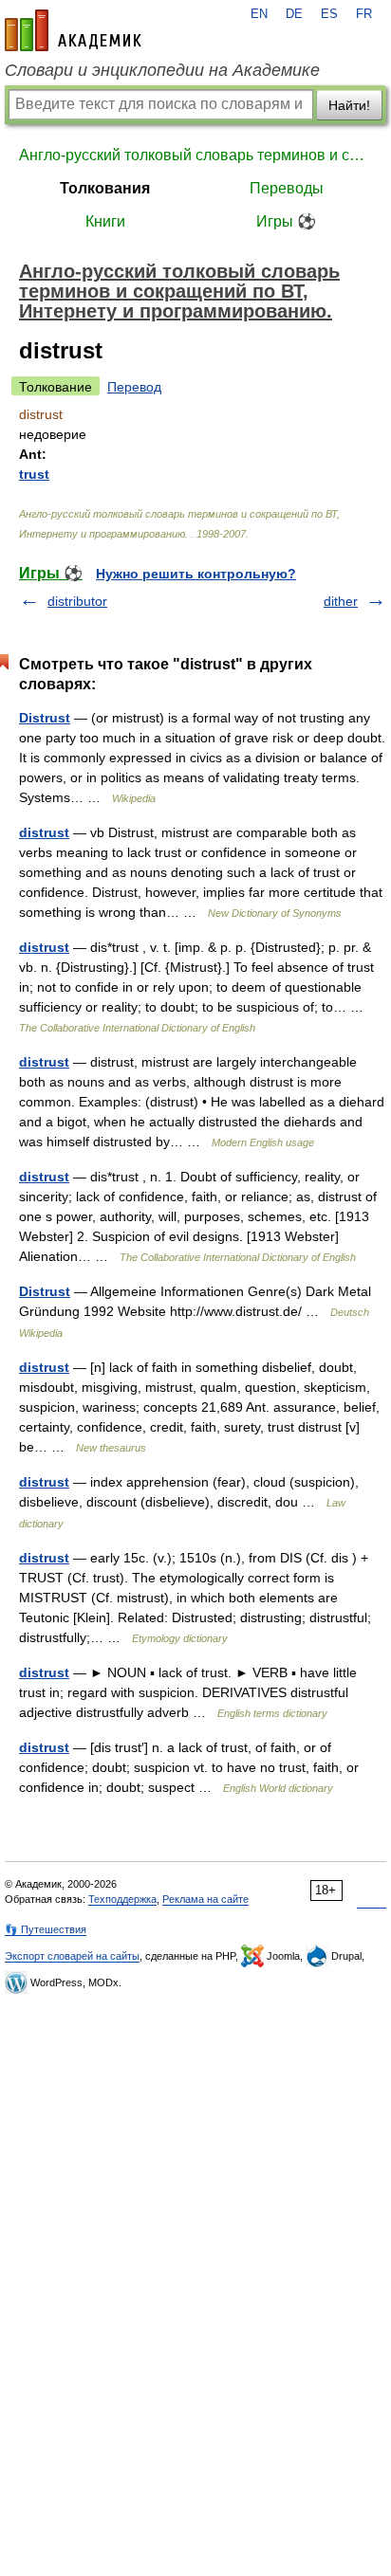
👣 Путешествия (46, 1929)
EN (259, 14)
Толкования (105, 188)
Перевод (134, 387)
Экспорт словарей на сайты (72, 1956)
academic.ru (73, 30)
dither (341, 601)
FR (364, 14)
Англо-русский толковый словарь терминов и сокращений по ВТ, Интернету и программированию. (195, 155)
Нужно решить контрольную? (196, 574)
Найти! (349, 105)
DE (294, 14)
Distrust (45, 718)
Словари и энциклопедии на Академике (162, 70)
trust (34, 474)
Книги (105, 221)
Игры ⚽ (286, 221)
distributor (77, 601)
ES (329, 14)
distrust (44, 832)
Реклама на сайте (205, 1899)
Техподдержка (122, 1899)
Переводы (287, 188)
